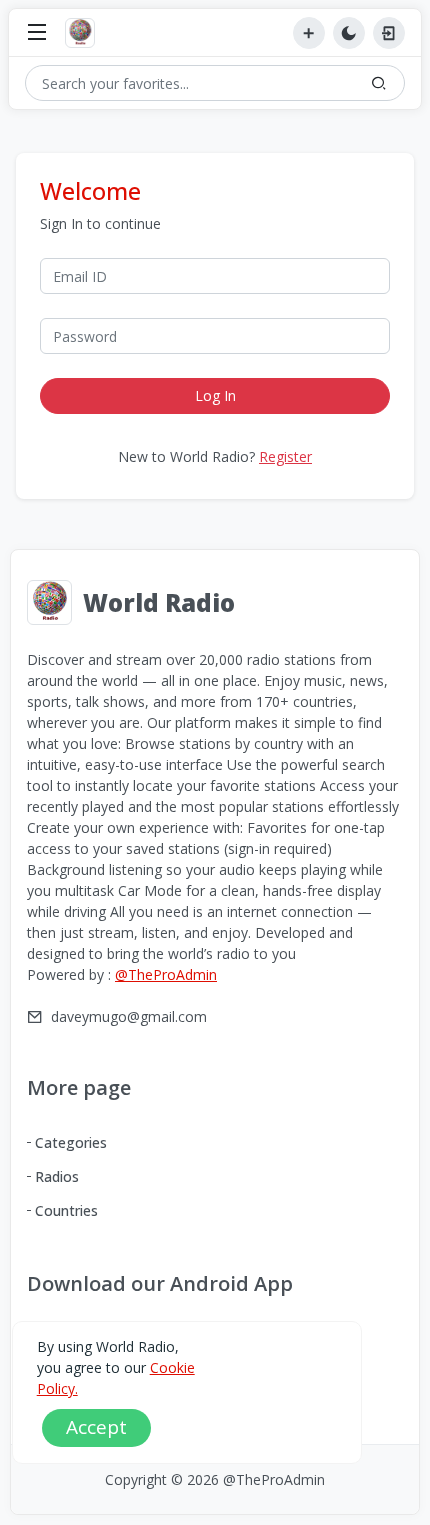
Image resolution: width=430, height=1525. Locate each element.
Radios (57, 1176)
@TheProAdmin (166, 974)
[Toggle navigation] (37, 33)
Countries (66, 1210)
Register (285, 456)
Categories (71, 1142)
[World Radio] (85, 33)
